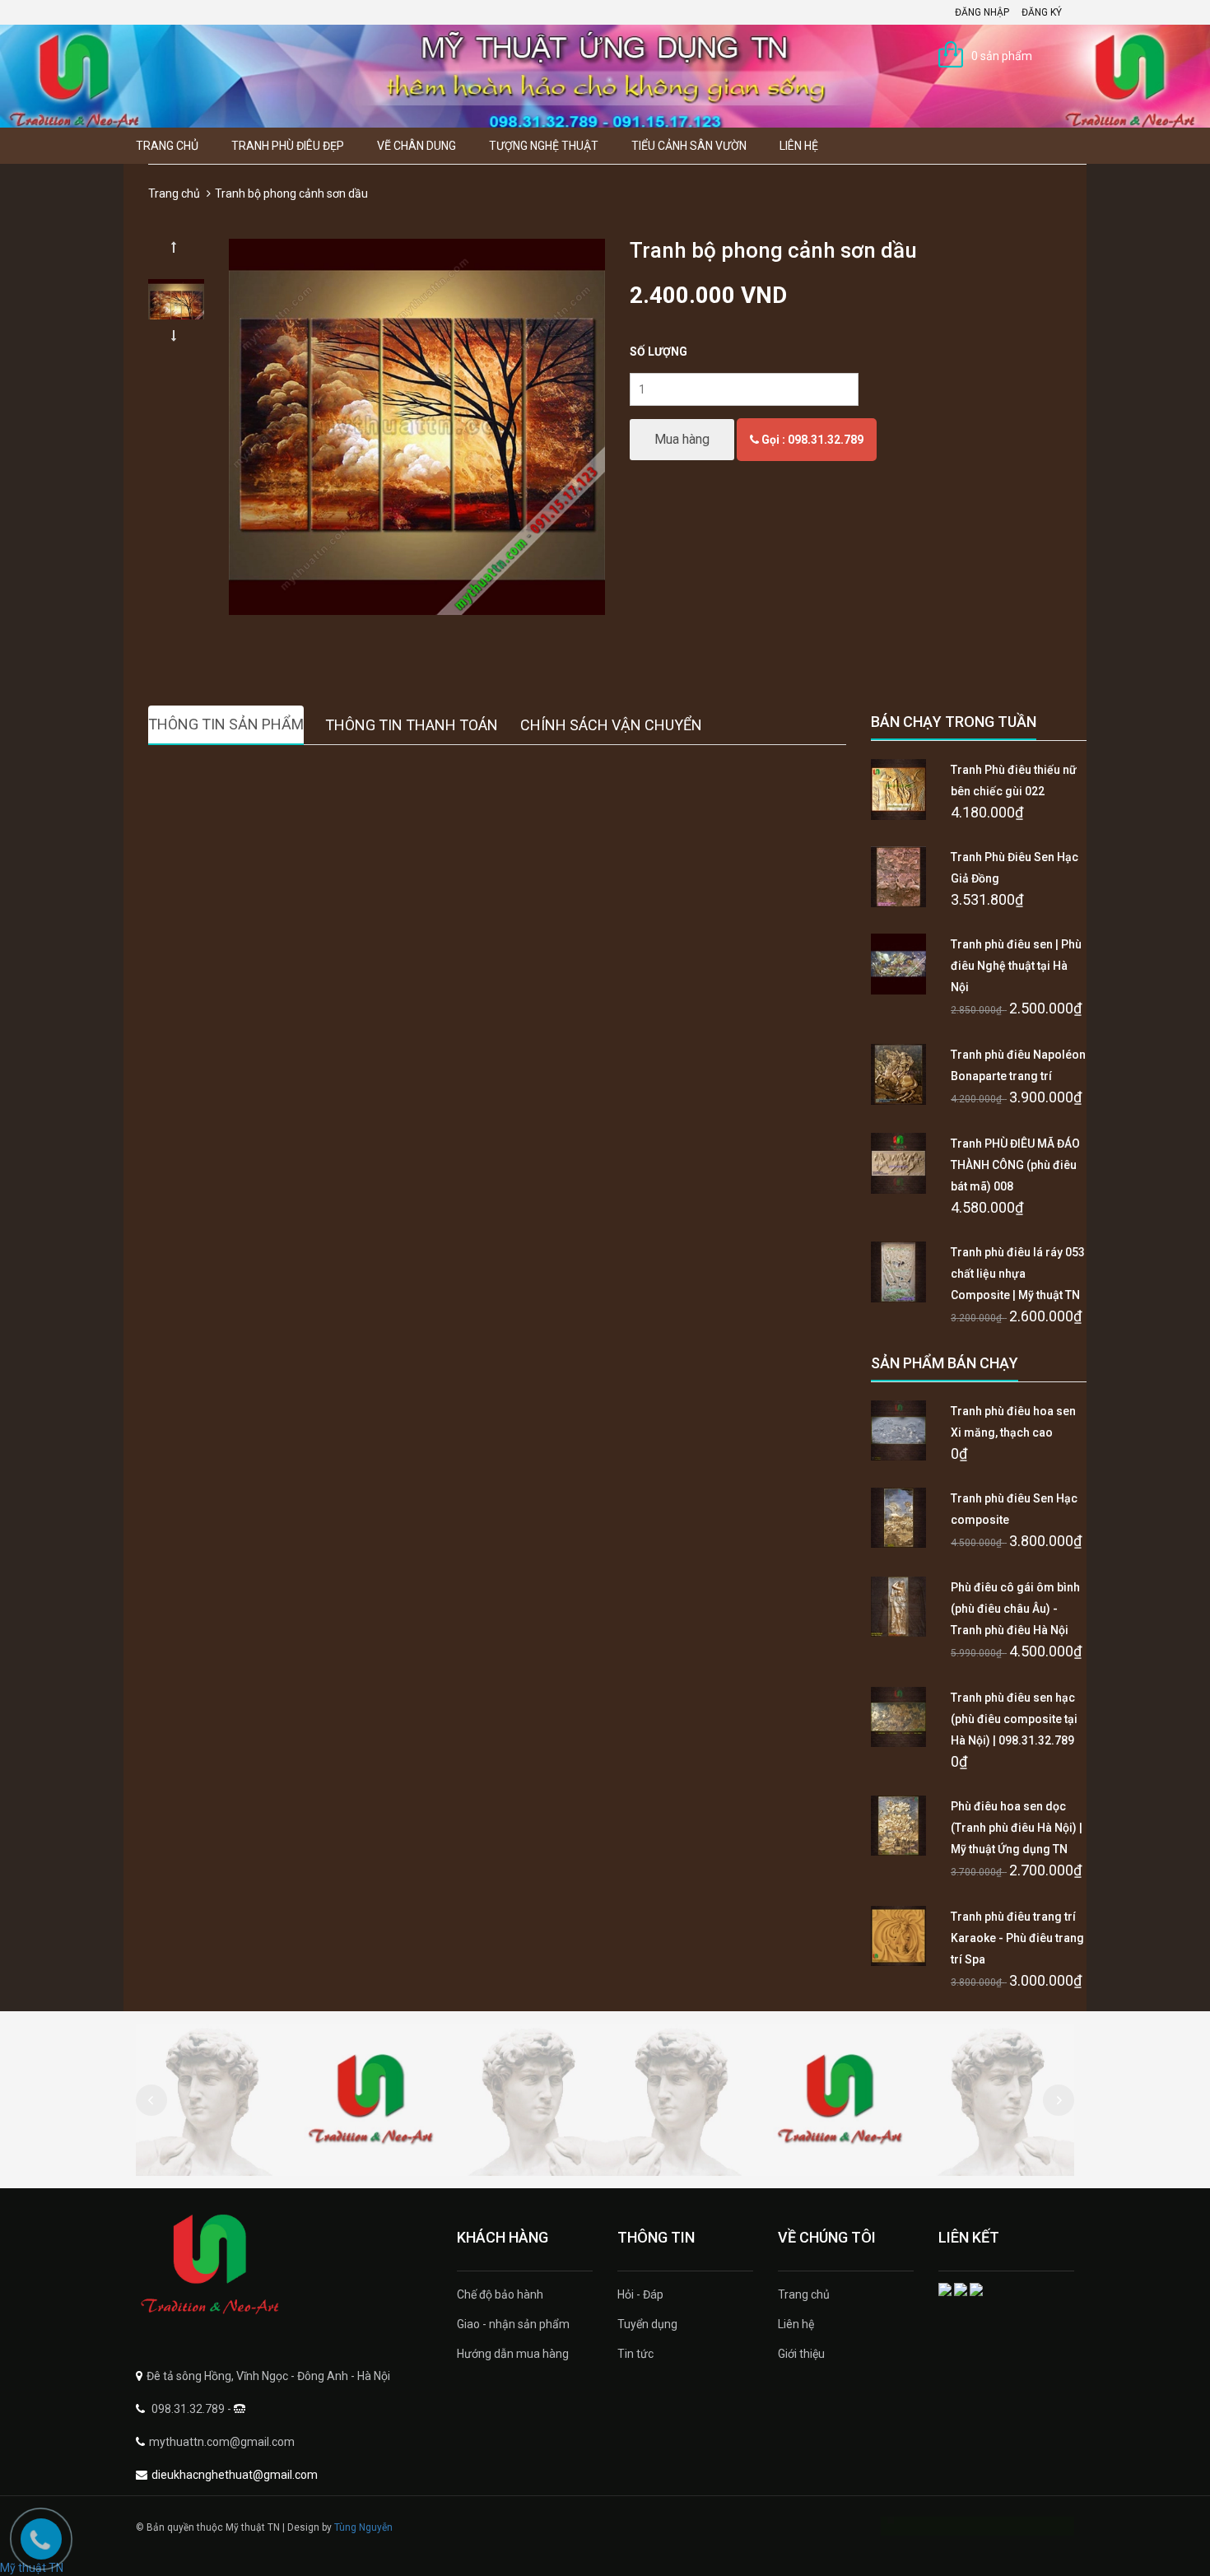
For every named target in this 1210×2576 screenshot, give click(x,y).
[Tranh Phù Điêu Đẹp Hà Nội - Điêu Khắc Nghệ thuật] (284, 2265)
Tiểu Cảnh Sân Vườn (689, 146)
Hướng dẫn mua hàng (513, 2354)
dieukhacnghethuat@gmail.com (235, 2475)
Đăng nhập (982, 12)
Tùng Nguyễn (363, 2527)
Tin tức (635, 2354)
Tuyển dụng (647, 2324)
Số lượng (659, 352)
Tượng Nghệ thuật (544, 146)
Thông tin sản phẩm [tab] (226, 724)
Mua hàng (682, 439)
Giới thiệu (801, 2354)
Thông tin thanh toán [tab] (412, 725)
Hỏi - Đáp (640, 2294)
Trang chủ (167, 146)
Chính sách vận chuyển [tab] (611, 725)
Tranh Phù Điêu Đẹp (288, 146)
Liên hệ (799, 146)
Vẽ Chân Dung (417, 146)
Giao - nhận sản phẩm (513, 2324)
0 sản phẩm (1002, 56)
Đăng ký (1042, 12)
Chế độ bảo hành (500, 2294)
